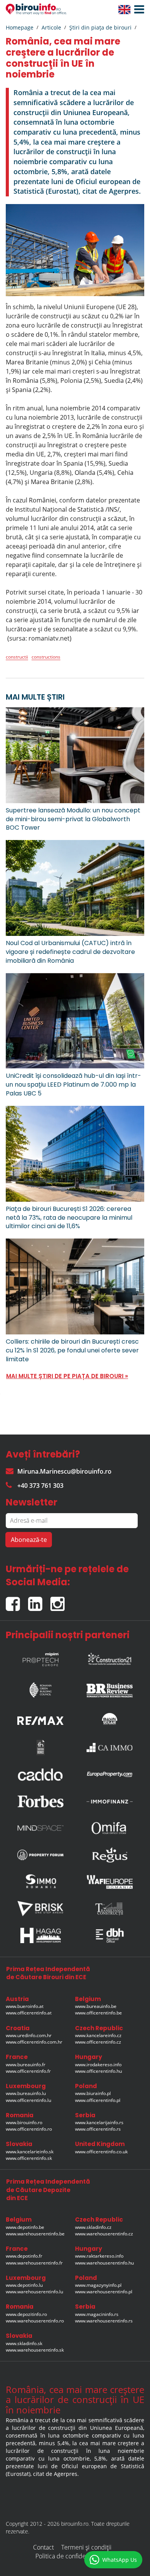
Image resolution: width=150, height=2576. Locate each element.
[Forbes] (40, 1801)
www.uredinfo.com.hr (29, 2035)
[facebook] (17, 1601)
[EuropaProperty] (110, 1774)
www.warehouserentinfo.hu (104, 2263)
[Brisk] (40, 1908)
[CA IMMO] (110, 1748)
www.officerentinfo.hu (98, 2071)
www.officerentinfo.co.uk (101, 2152)
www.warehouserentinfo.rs (104, 2321)
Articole (51, 27)
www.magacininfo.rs (97, 2314)
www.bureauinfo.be (96, 2006)
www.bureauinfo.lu (26, 2093)
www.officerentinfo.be (98, 2013)
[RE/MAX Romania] (40, 1719)
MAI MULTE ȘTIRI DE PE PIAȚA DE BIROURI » (67, 1376)
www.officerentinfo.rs (98, 2129)
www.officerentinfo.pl (98, 2100)
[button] (137, 10)
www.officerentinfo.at (29, 2013)
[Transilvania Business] (40, 1748)
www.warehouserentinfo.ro (35, 2321)
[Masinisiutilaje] (110, 1719)
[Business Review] (110, 1688)
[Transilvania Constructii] (110, 1909)
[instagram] (59, 1601)
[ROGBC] (40, 1688)
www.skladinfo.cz (93, 2227)
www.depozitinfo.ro (26, 2314)
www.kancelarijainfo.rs (99, 2122)
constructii (17, 657)
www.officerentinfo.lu (28, 2100)
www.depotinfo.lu (24, 2285)
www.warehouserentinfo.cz (104, 2234)
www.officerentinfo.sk (29, 2158)
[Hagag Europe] (40, 1935)
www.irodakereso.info (98, 2065)
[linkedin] (39, 1601)
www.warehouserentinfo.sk (35, 2350)
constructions (46, 657)
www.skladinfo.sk (24, 2343)
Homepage (20, 27)
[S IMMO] (40, 1882)
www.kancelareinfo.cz (98, 2035)
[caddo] (40, 1774)
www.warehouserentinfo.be (35, 2234)
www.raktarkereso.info (99, 2256)
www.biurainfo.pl (93, 2093)
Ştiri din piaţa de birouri (100, 27)
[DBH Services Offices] (110, 1935)
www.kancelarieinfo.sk (30, 2152)
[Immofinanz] (110, 1801)
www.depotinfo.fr (24, 2256)
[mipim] (40, 1657)
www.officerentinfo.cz (98, 2042)
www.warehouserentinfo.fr (34, 2263)
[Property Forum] (40, 1855)
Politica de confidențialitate (72, 2556)
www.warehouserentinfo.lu (34, 2292)
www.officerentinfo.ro (29, 2129)
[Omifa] (110, 1828)
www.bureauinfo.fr (26, 2065)
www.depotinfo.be (25, 2227)
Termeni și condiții (86, 2547)
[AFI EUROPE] (110, 1882)
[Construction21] (110, 1657)
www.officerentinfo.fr (28, 2071)
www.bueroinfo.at (25, 2006)
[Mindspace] (40, 1828)
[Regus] (110, 1855)
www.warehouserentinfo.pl (104, 2292)
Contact (43, 2547)
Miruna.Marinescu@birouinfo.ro (64, 1471)
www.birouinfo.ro (24, 2122)
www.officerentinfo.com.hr (34, 2042)
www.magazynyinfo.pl (98, 2285)
